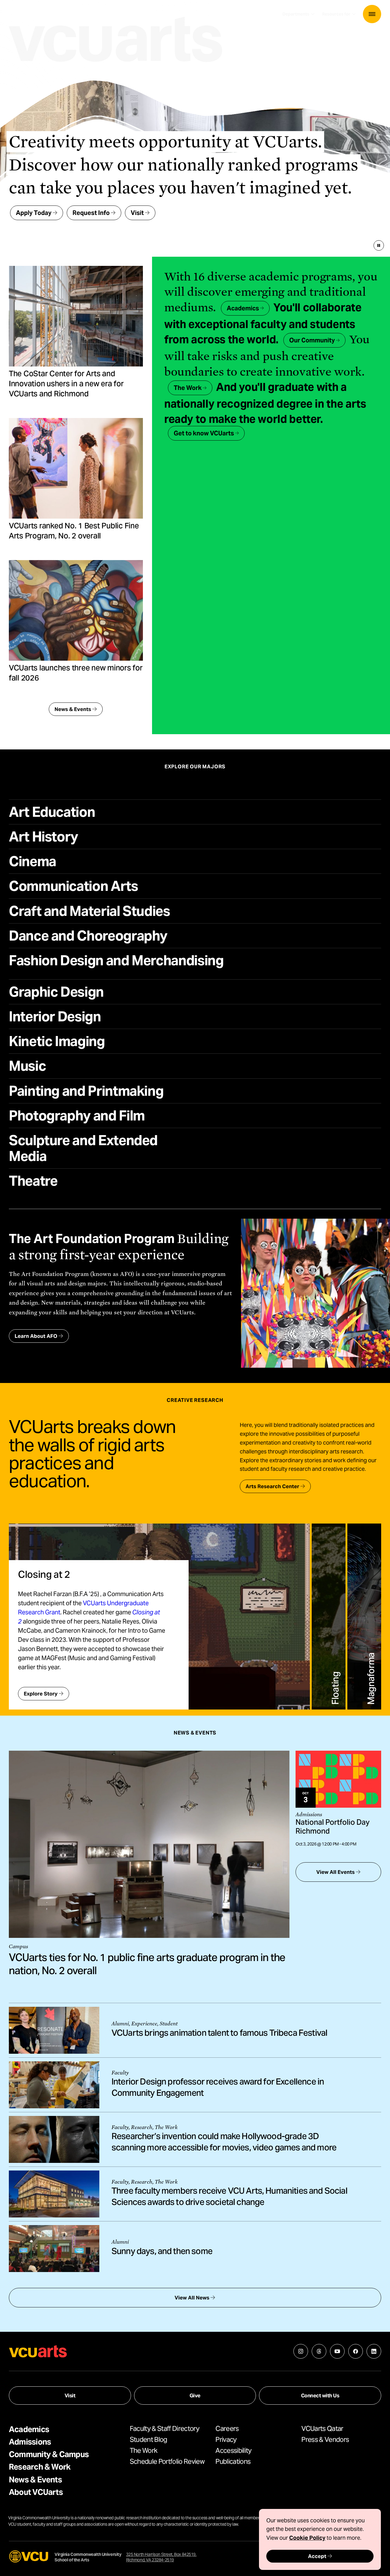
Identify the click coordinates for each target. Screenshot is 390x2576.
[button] (372, 14)
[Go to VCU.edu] (29, 2556)
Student (169, 2024)
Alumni (120, 2024)
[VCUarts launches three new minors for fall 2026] (76, 610)
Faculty (120, 2073)
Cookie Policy (307, 2538)
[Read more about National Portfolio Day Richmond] (338, 1779)
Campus (18, 1947)
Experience (144, 2024)
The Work (166, 2127)
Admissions (309, 1815)
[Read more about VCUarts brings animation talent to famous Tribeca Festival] (54, 2030)
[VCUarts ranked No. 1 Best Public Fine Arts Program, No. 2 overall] (76, 468)
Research (142, 2127)
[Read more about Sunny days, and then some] (54, 2249)
